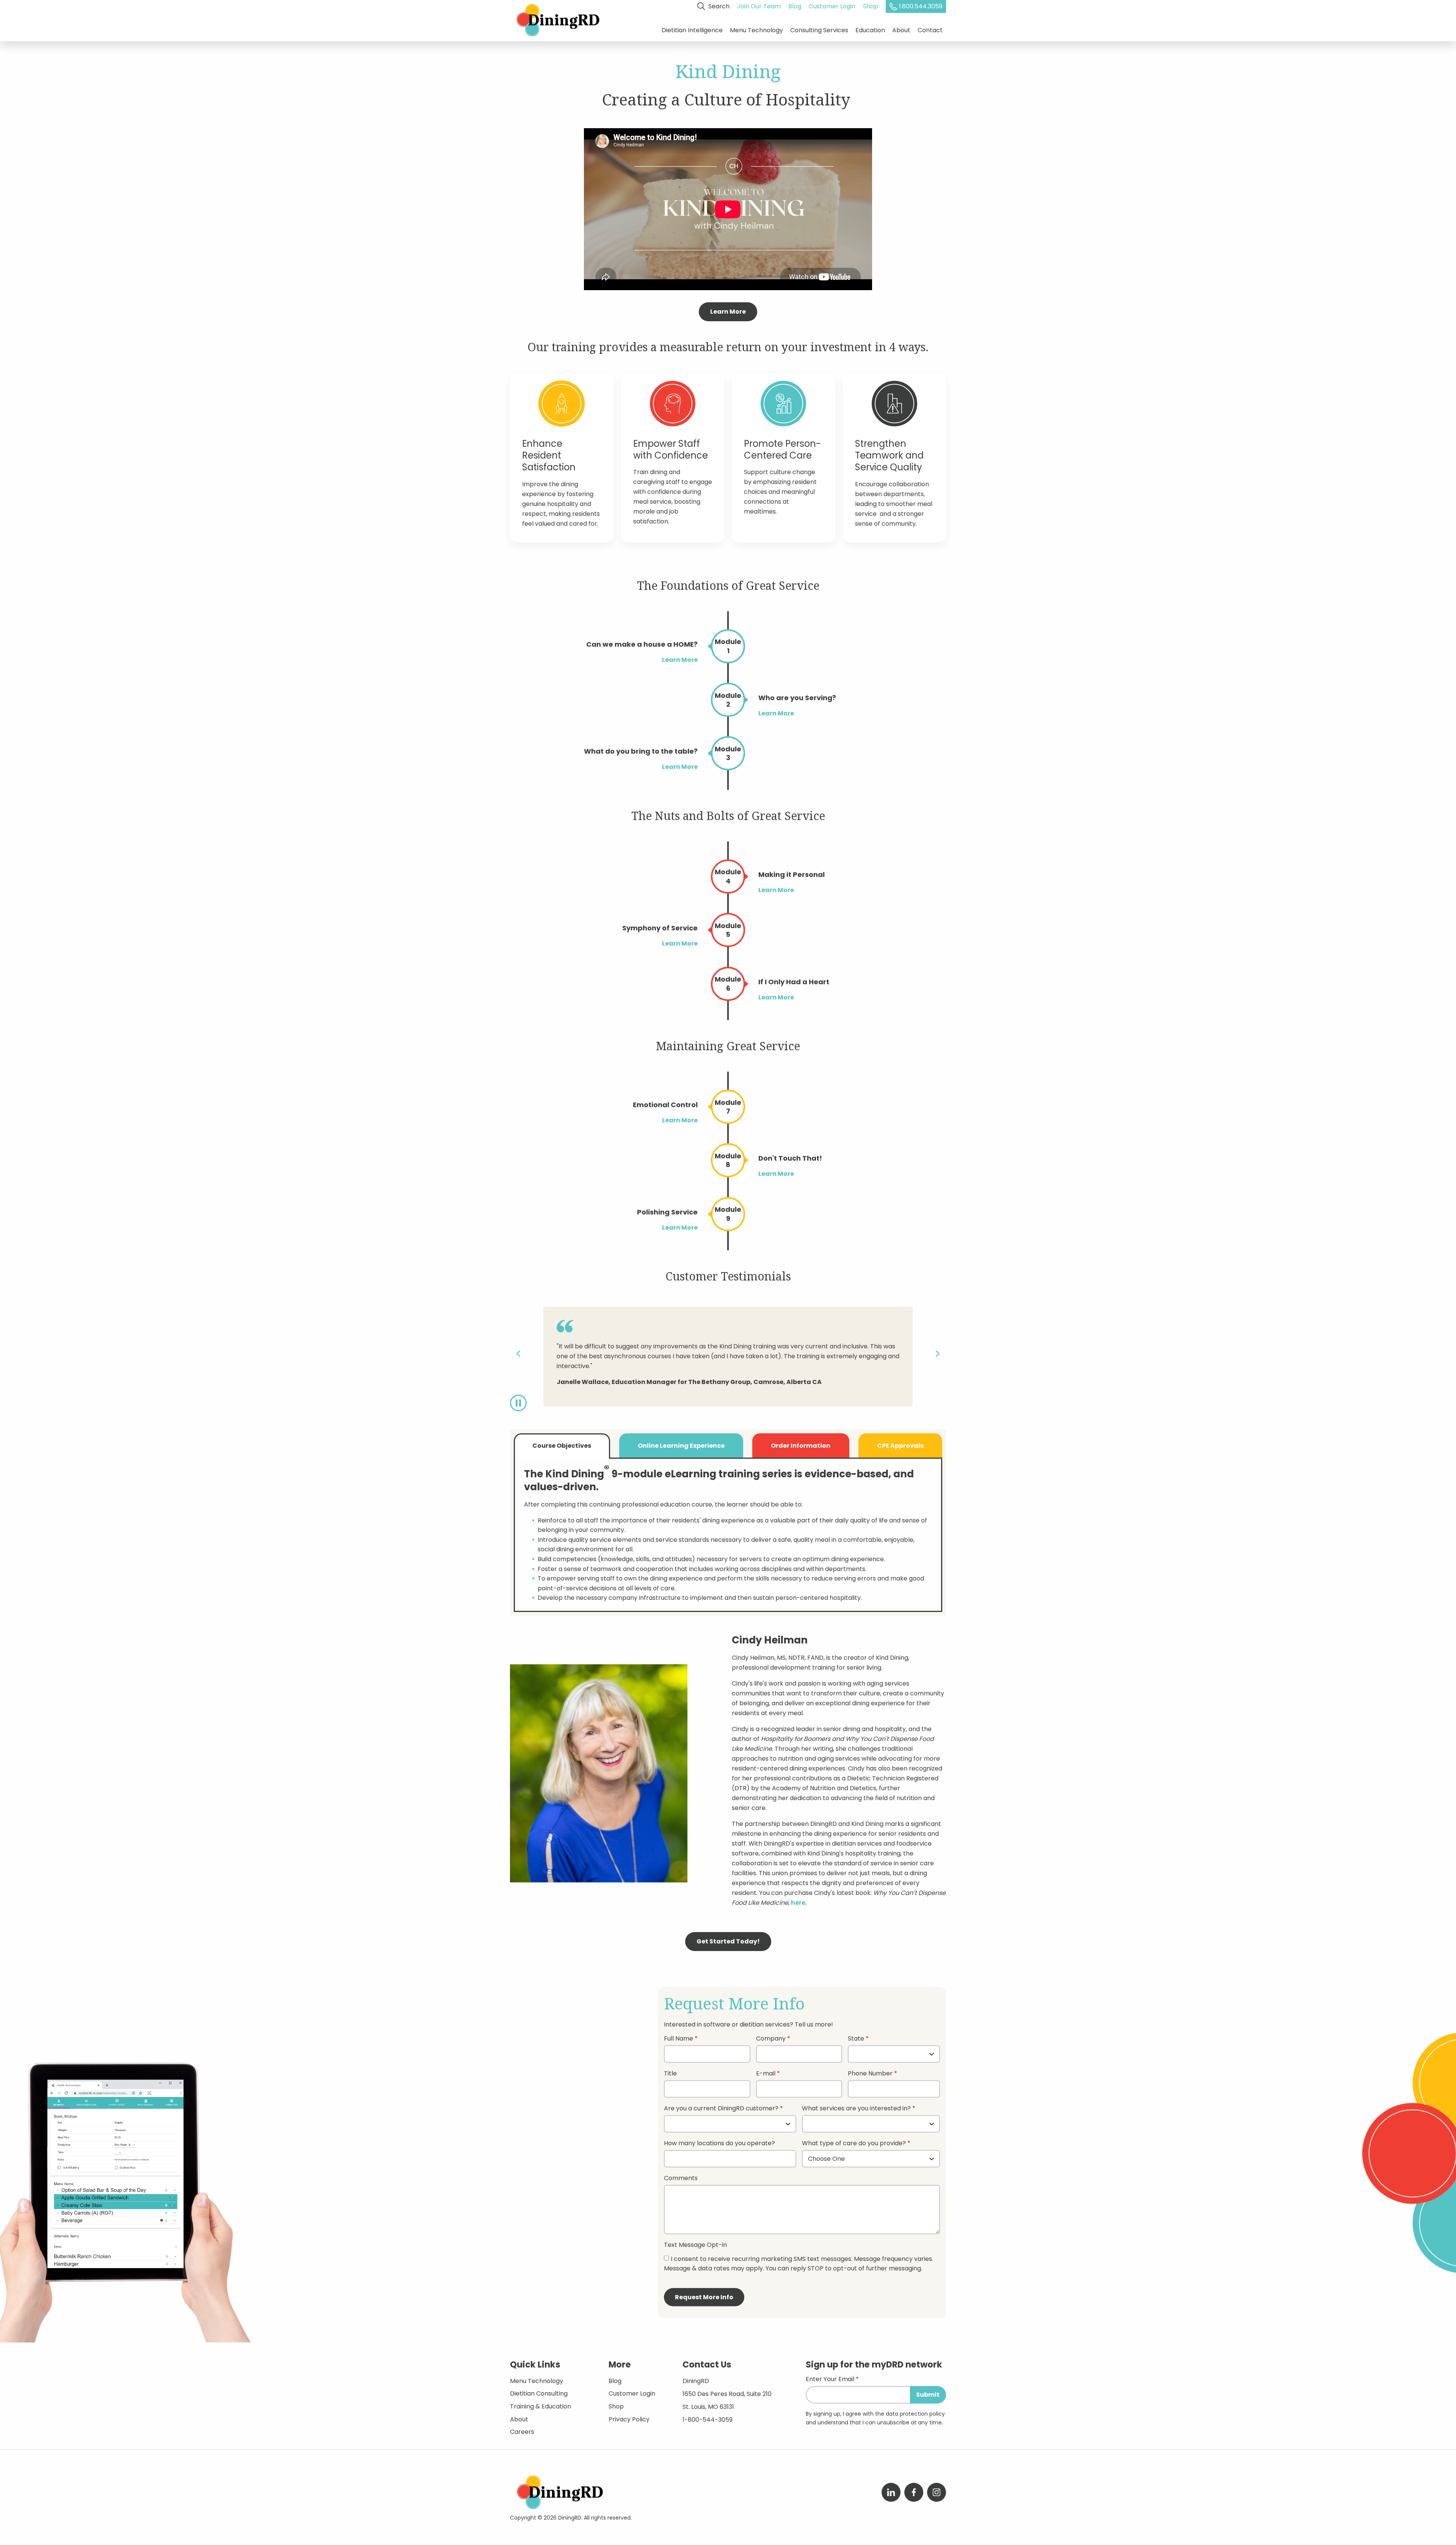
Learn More (728, 312)
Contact (930, 30)
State (856, 2039)
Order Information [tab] (801, 1446)
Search (718, 6)
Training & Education (541, 2406)
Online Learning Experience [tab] (681, 1446)
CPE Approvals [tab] (900, 1446)
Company (771, 2039)
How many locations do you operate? (719, 2144)
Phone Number (870, 2074)
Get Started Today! (728, 1941)
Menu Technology (756, 30)
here (798, 1903)
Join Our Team (759, 6)
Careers (522, 2432)
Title (670, 2074)
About (901, 30)
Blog (795, 6)
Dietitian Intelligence (692, 30)
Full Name (679, 2039)
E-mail (766, 2074)
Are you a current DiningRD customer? (721, 2109)
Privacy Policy (629, 2419)
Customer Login (832, 6)
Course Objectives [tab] (562, 1446)
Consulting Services (819, 30)
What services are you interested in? (856, 2109)
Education (870, 30)
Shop (871, 6)
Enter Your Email (830, 2380)
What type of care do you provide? (855, 2144)
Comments (681, 2179)
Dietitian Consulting (539, 2393)
